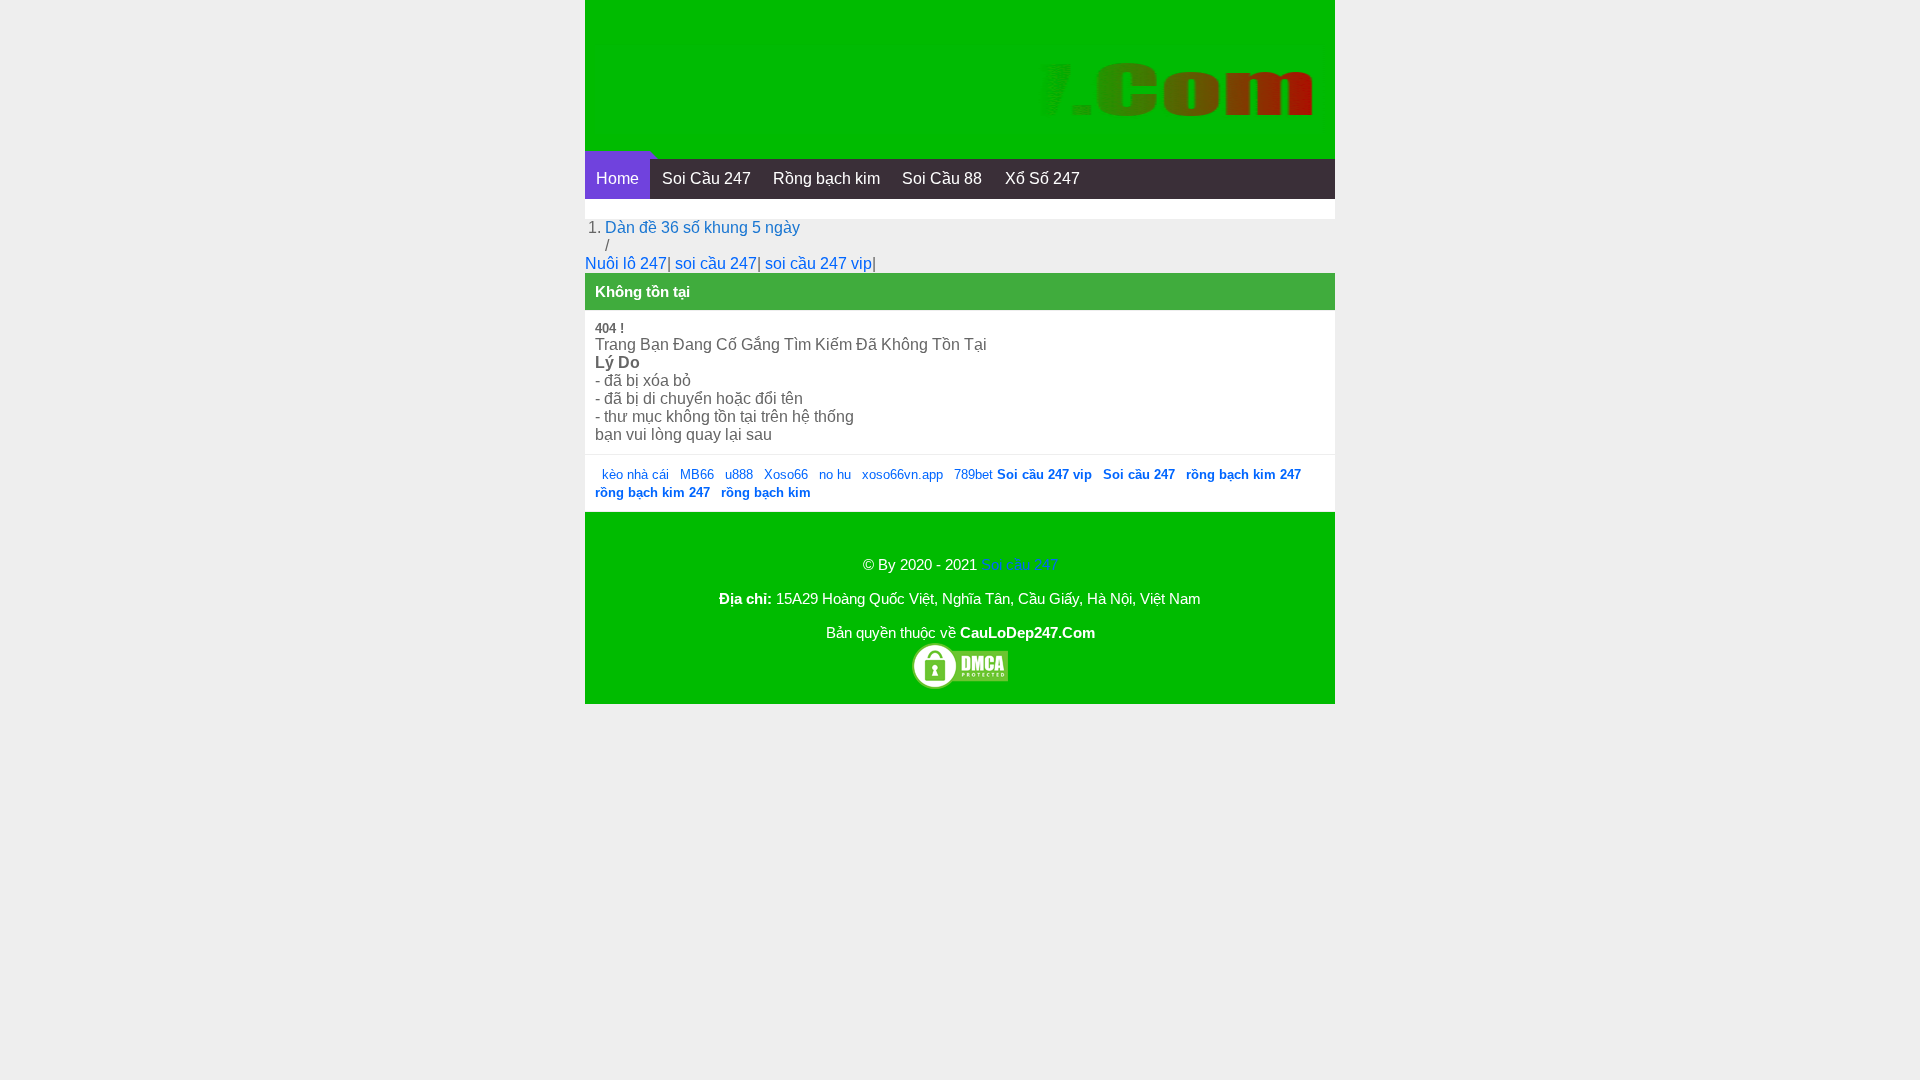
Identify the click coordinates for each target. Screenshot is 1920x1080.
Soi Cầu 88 (942, 178)
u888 (739, 474)
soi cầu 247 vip (818, 263)
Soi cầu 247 (1019, 564)
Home (617, 178)
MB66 (697, 474)
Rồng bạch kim (826, 178)
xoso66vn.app (904, 474)
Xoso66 (788, 474)
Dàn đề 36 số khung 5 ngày (702, 227)
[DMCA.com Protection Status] (960, 685)
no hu (837, 474)
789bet (975, 474)
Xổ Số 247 (1042, 178)
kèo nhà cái (635, 474)
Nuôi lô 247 (626, 263)
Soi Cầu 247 (706, 178)
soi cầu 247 (716, 263)
